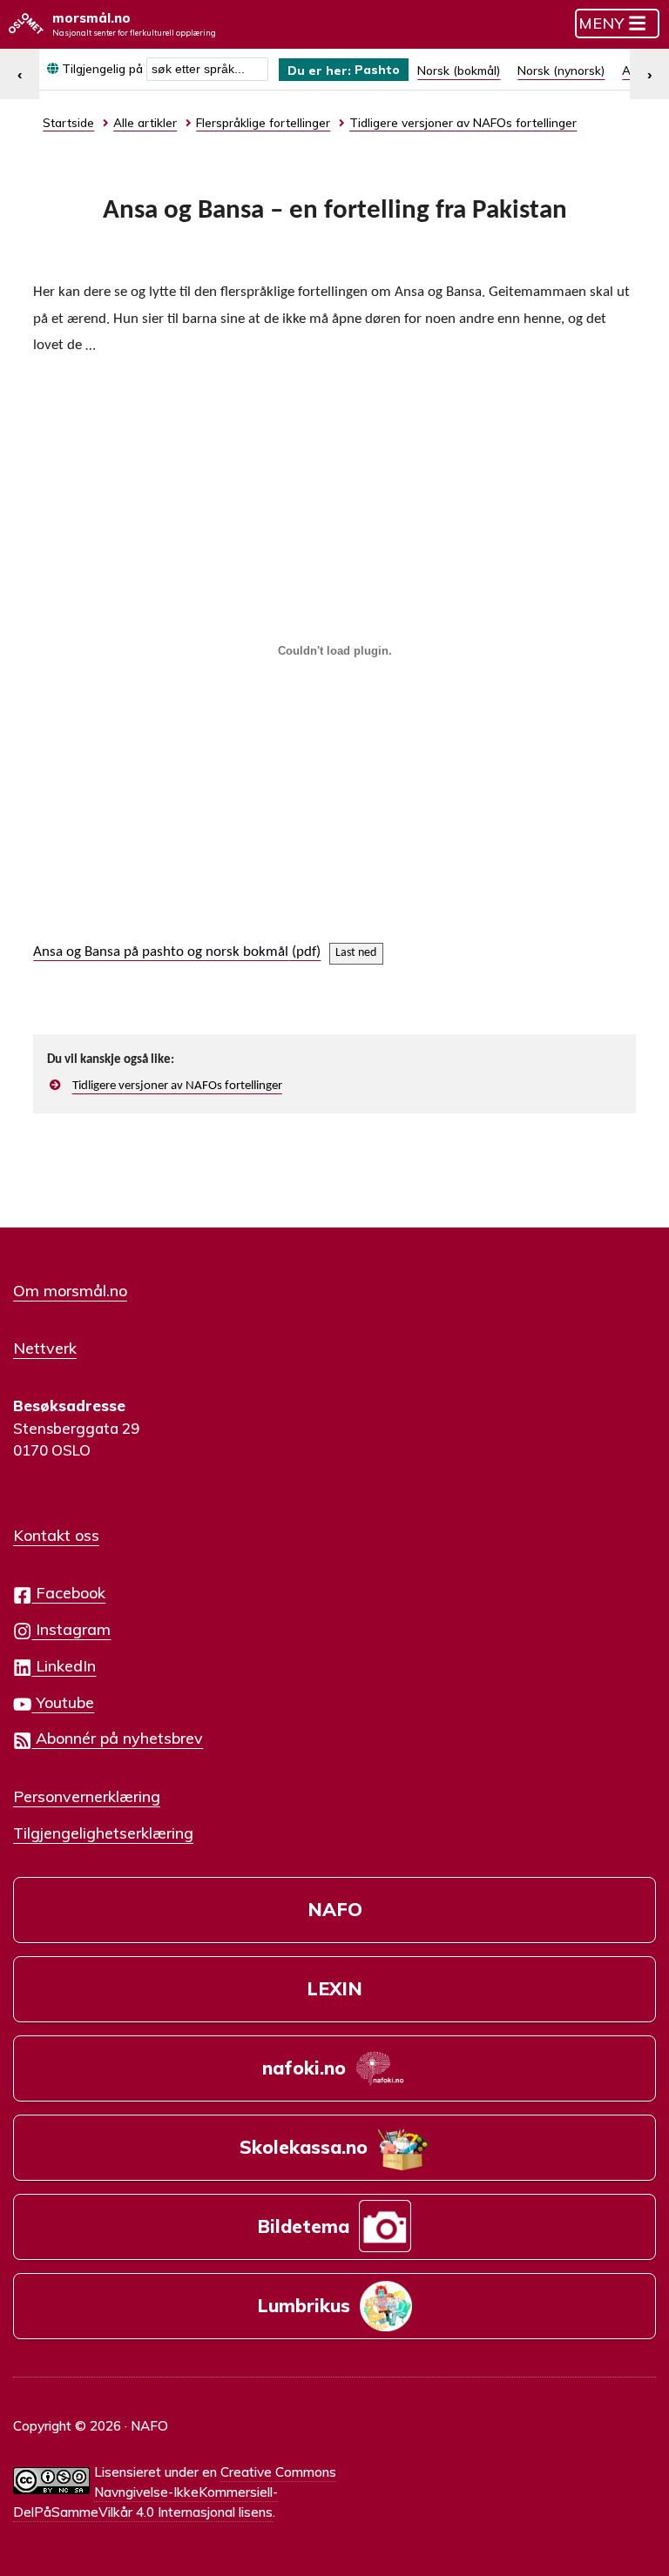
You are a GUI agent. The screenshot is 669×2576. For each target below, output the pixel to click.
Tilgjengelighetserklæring (103, 1833)
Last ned (356, 953)
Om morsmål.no (70, 1290)
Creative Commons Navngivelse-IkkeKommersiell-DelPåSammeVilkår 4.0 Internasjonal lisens (175, 2492)
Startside (68, 122)
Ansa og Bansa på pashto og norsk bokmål (161, 952)
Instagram (71, 1629)
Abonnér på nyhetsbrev (117, 1738)
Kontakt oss (56, 1535)
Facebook (68, 1592)
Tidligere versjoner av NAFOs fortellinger (177, 1086)
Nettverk (45, 1348)
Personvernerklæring (87, 1796)
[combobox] (207, 69)
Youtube (63, 1702)
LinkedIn (64, 1665)
